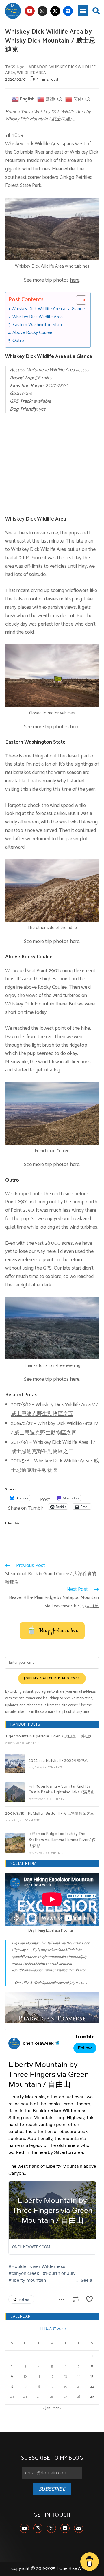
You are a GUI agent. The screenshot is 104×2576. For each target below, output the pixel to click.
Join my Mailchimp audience (52, 1678)
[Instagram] (42, 11)
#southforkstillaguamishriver (34, 1970)
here (75, 280)
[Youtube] (30, 11)
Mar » (57, 2408)
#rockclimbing (61, 1964)
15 (92, 2376)
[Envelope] (79, 2528)
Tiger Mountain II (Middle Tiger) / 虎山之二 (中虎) (48, 1736)
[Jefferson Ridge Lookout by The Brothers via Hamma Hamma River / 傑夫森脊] (15, 1843)
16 (12, 2387)
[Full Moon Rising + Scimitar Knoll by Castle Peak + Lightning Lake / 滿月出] (15, 1792)
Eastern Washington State (38, 325)
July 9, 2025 (78, 1983)
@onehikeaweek (24, 1957)
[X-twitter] (55, 11)
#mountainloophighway (30, 1964)
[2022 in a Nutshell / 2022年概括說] (15, 1764)
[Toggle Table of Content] (78, 300)
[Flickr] (68, 11)
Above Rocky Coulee (32, 333)
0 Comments (31, 1743)
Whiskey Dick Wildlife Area (38, 317)
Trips (25, 112)
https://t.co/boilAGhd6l (58, 1950)
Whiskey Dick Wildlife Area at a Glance (48, 309)
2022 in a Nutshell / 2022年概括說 (59, 1761)
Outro (18, 341)
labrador (37, 67)
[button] (83, 11)
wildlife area (31, 73)
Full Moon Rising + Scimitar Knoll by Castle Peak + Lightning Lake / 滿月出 (62, 1790)
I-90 (21, 67)
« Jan (47, 2408)
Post (45, 1498)
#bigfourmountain (51, 1957)
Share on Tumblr (26, 1506)
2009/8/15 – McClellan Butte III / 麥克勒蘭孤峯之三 (50, 1814)
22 (92, 2387)
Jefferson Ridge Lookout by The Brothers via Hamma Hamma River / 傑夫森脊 (62, 1840)
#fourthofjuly (77, 1957)
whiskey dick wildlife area (50, 70)
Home (11, 112)
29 (92, 2397)
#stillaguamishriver (71, 1970)
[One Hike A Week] (52, 2008)
